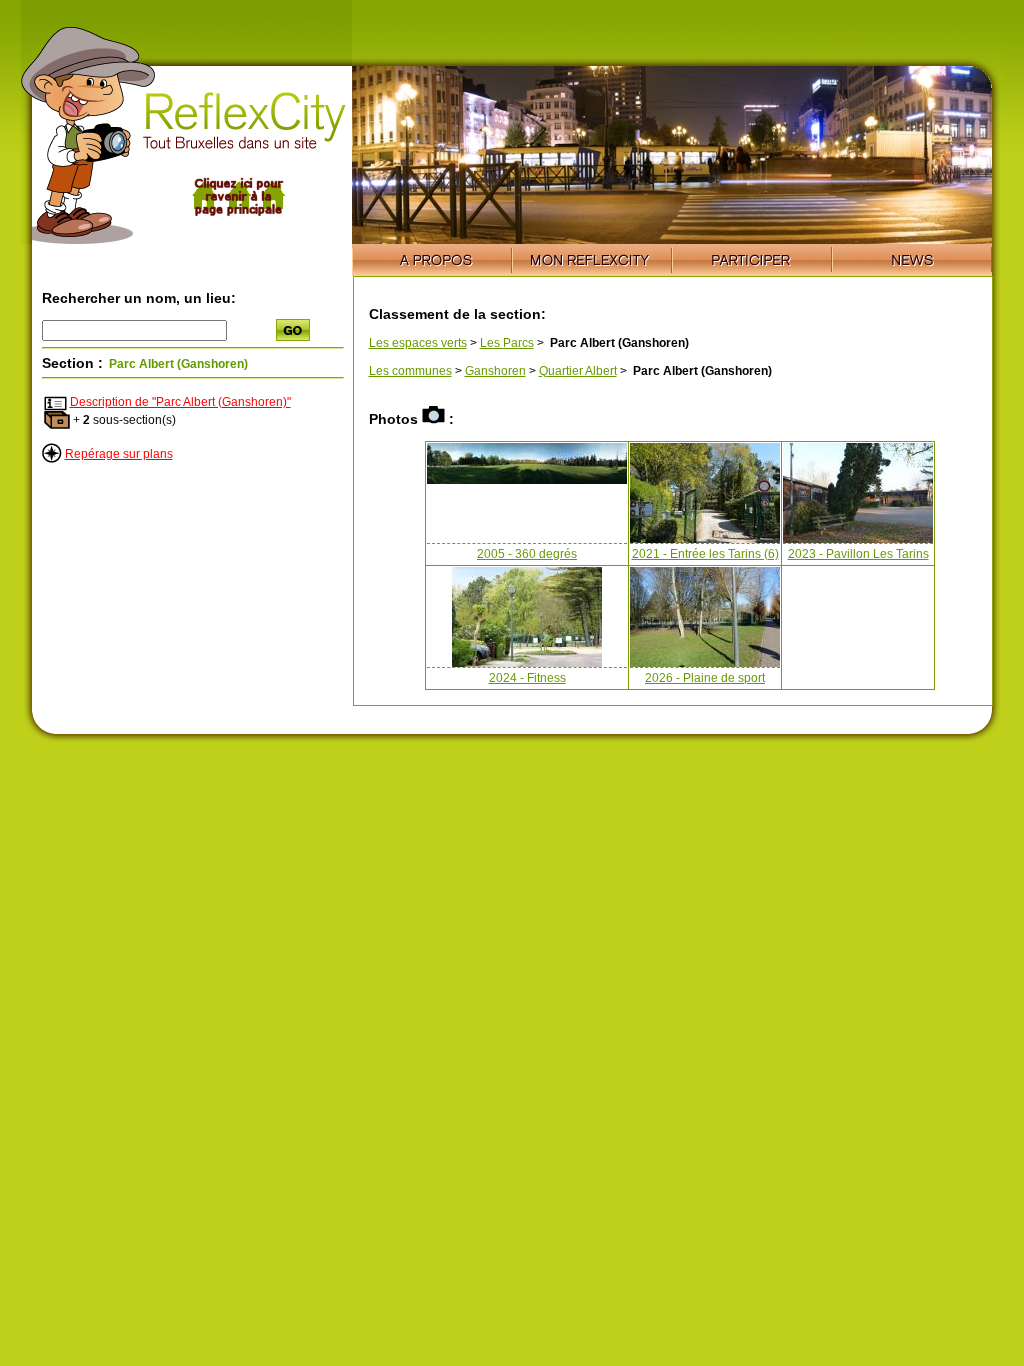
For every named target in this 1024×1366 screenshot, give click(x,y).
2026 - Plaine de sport (705, 678)
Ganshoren (495, 371)
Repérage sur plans (119, 454)
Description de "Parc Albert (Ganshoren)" (180, 402)
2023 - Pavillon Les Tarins (858, 554)
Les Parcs (507, 343)
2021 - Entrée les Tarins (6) (705, 554)
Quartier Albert (578, 371)
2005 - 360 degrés (527, 554)
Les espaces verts (418, 343)
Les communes (410, 371)
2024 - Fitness (527, 678)
